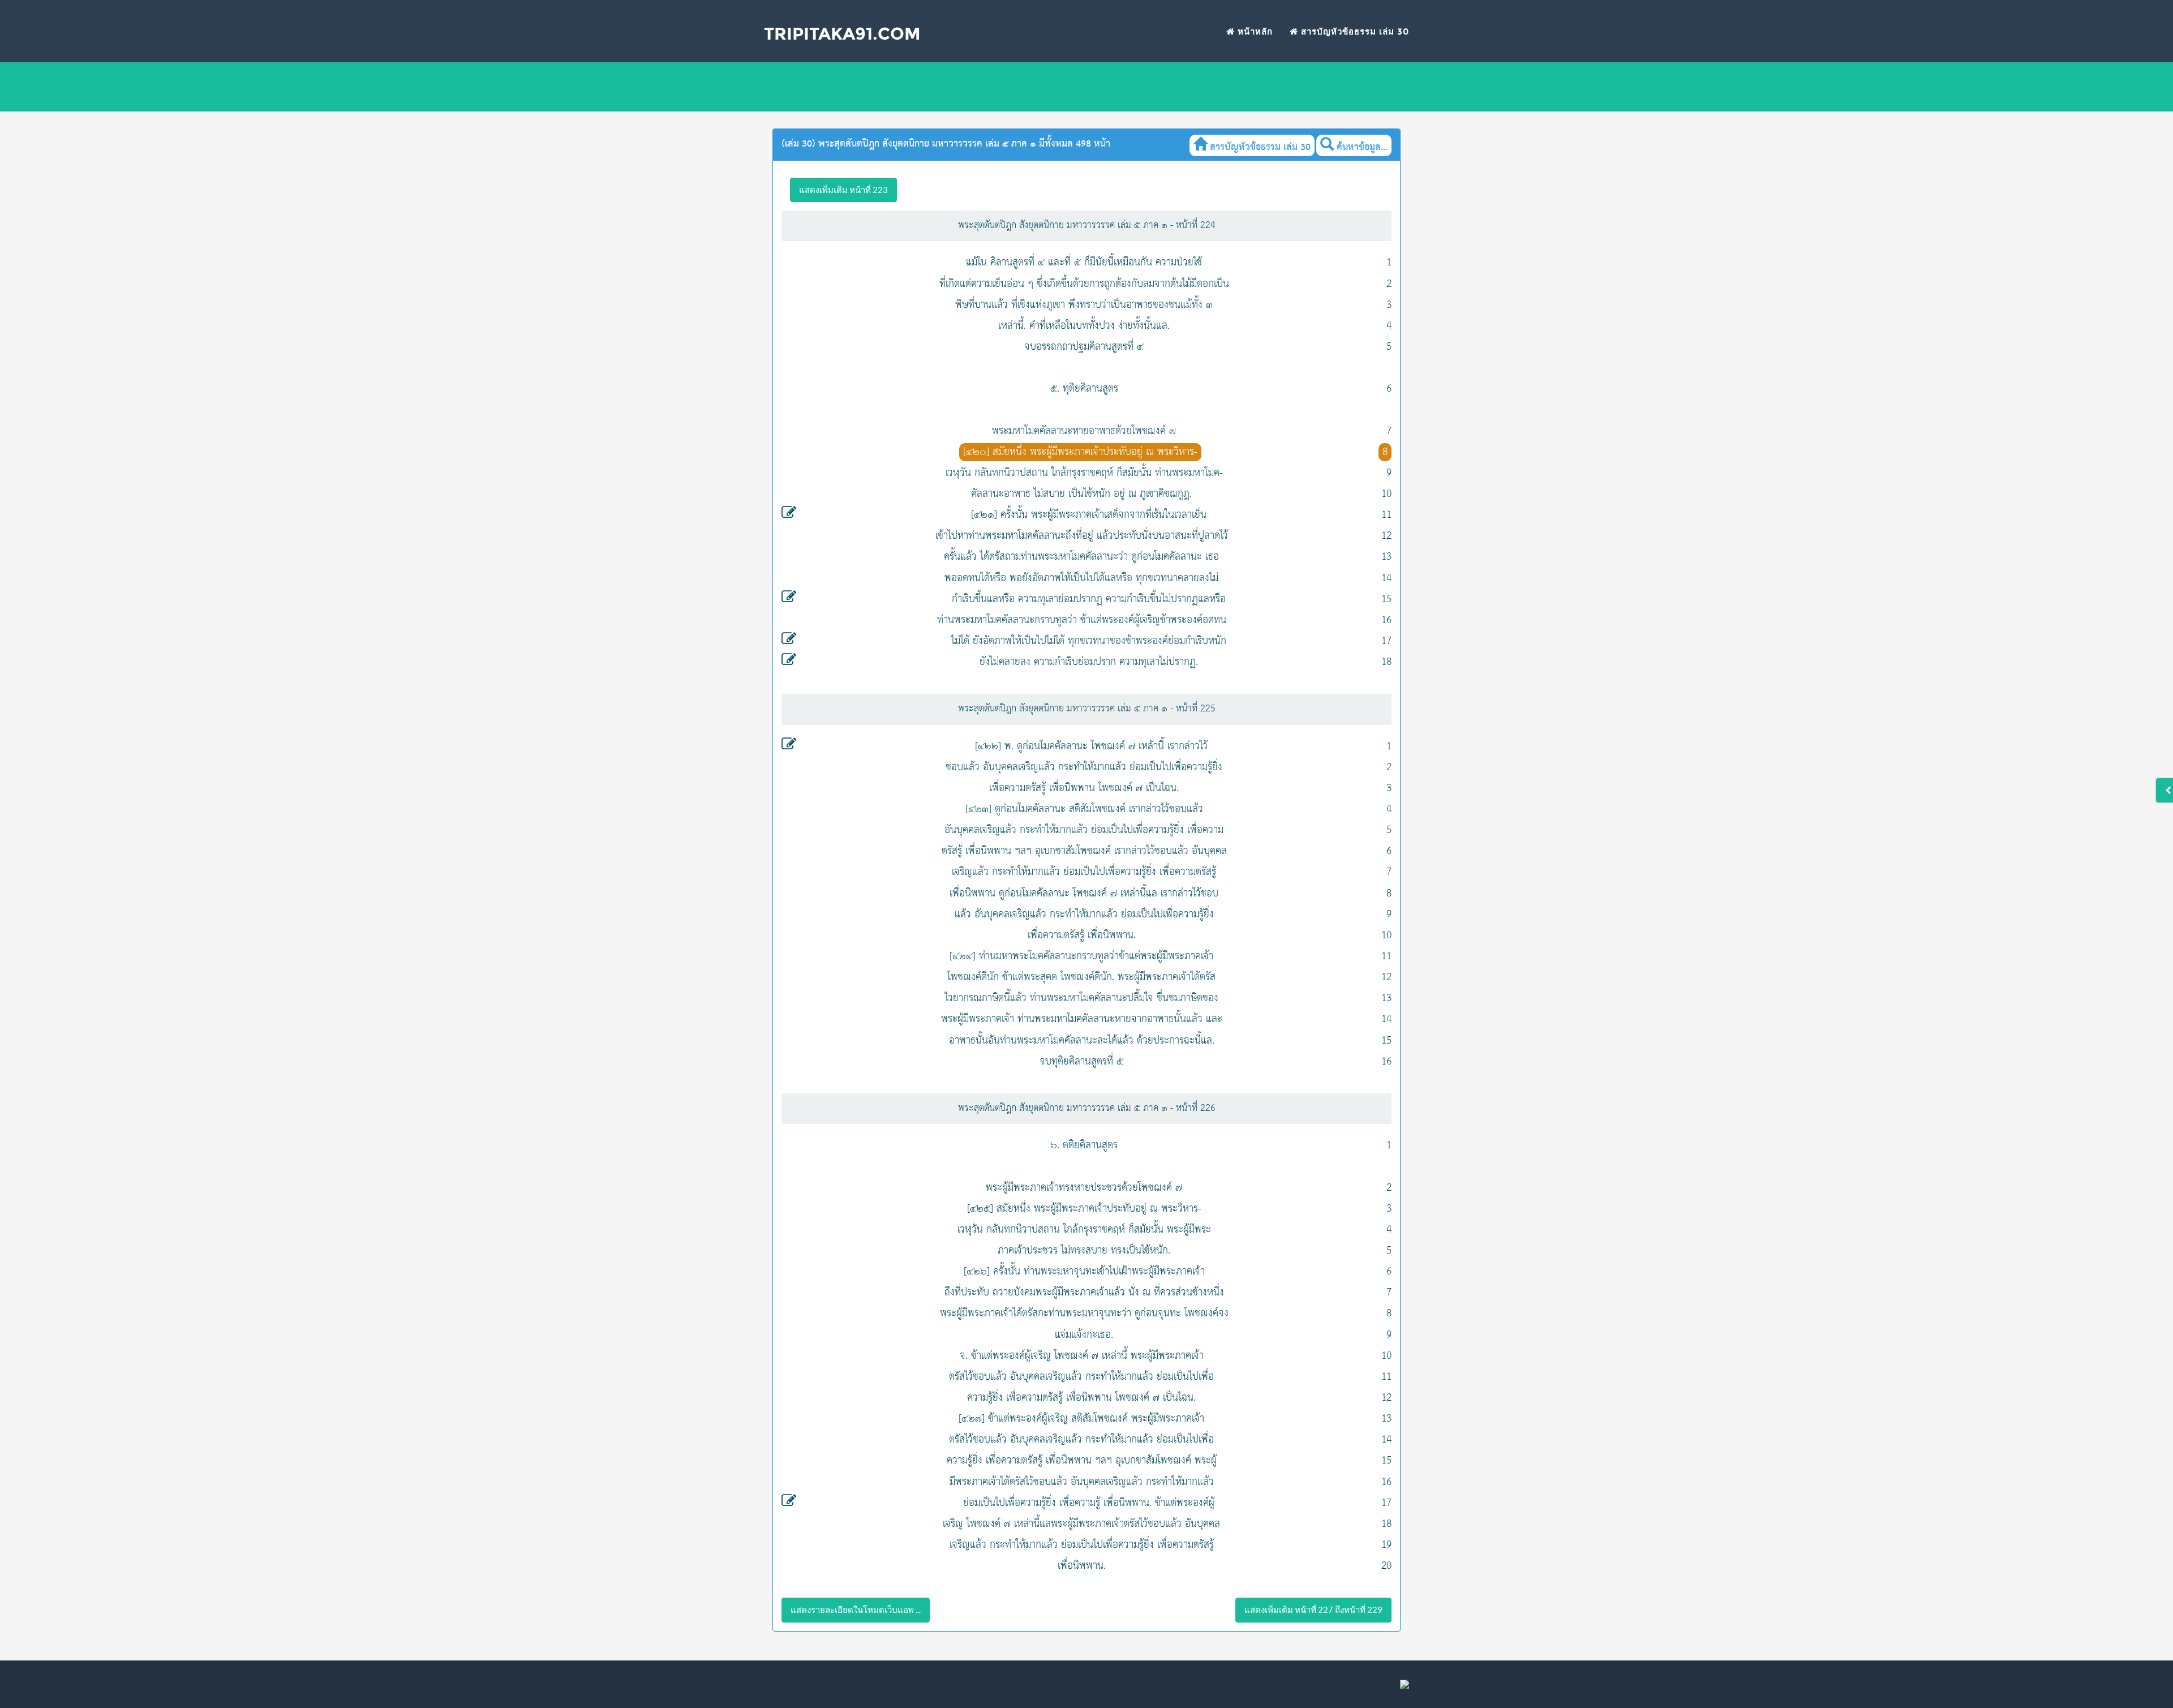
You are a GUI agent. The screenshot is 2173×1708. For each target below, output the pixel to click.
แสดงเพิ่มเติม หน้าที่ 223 (843, 190)
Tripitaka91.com (842, 34)
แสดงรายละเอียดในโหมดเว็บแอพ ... (856, 1610)
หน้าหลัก (1254, 31)
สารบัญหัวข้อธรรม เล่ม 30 (1354, 31)
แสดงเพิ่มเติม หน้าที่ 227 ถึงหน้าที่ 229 (1313, 1610)
